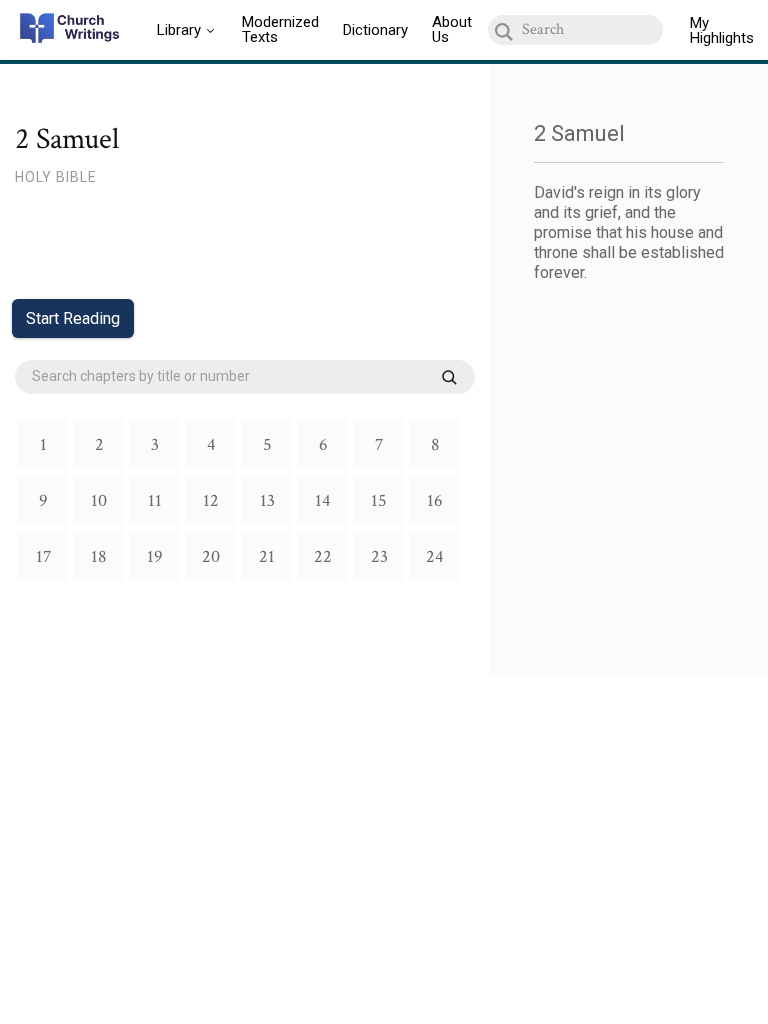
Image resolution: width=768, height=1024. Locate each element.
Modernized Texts (280, 29)
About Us (452, 29)
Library (179, 30)
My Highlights (722, 30)
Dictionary (375, 30)
